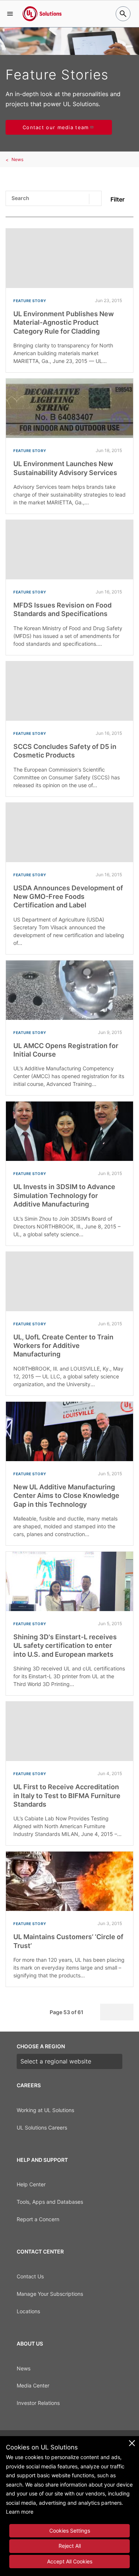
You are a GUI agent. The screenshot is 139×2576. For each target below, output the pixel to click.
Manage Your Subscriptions (50, 2294)
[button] (10, 14)
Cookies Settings (70, 2531)
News (17, 159)
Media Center (33, 2385)
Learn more (20, 2512)
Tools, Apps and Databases (50, 2202)
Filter (118, 199)
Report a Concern (38, 2219)
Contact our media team (56, 127)
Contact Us (30, 2276)
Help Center (31, 2184)
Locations (28, 2311)
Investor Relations (38, 2403)
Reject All (70, 2546)
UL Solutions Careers (42, 2127)
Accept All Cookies (70, 2561)
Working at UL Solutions (45, 2110)
